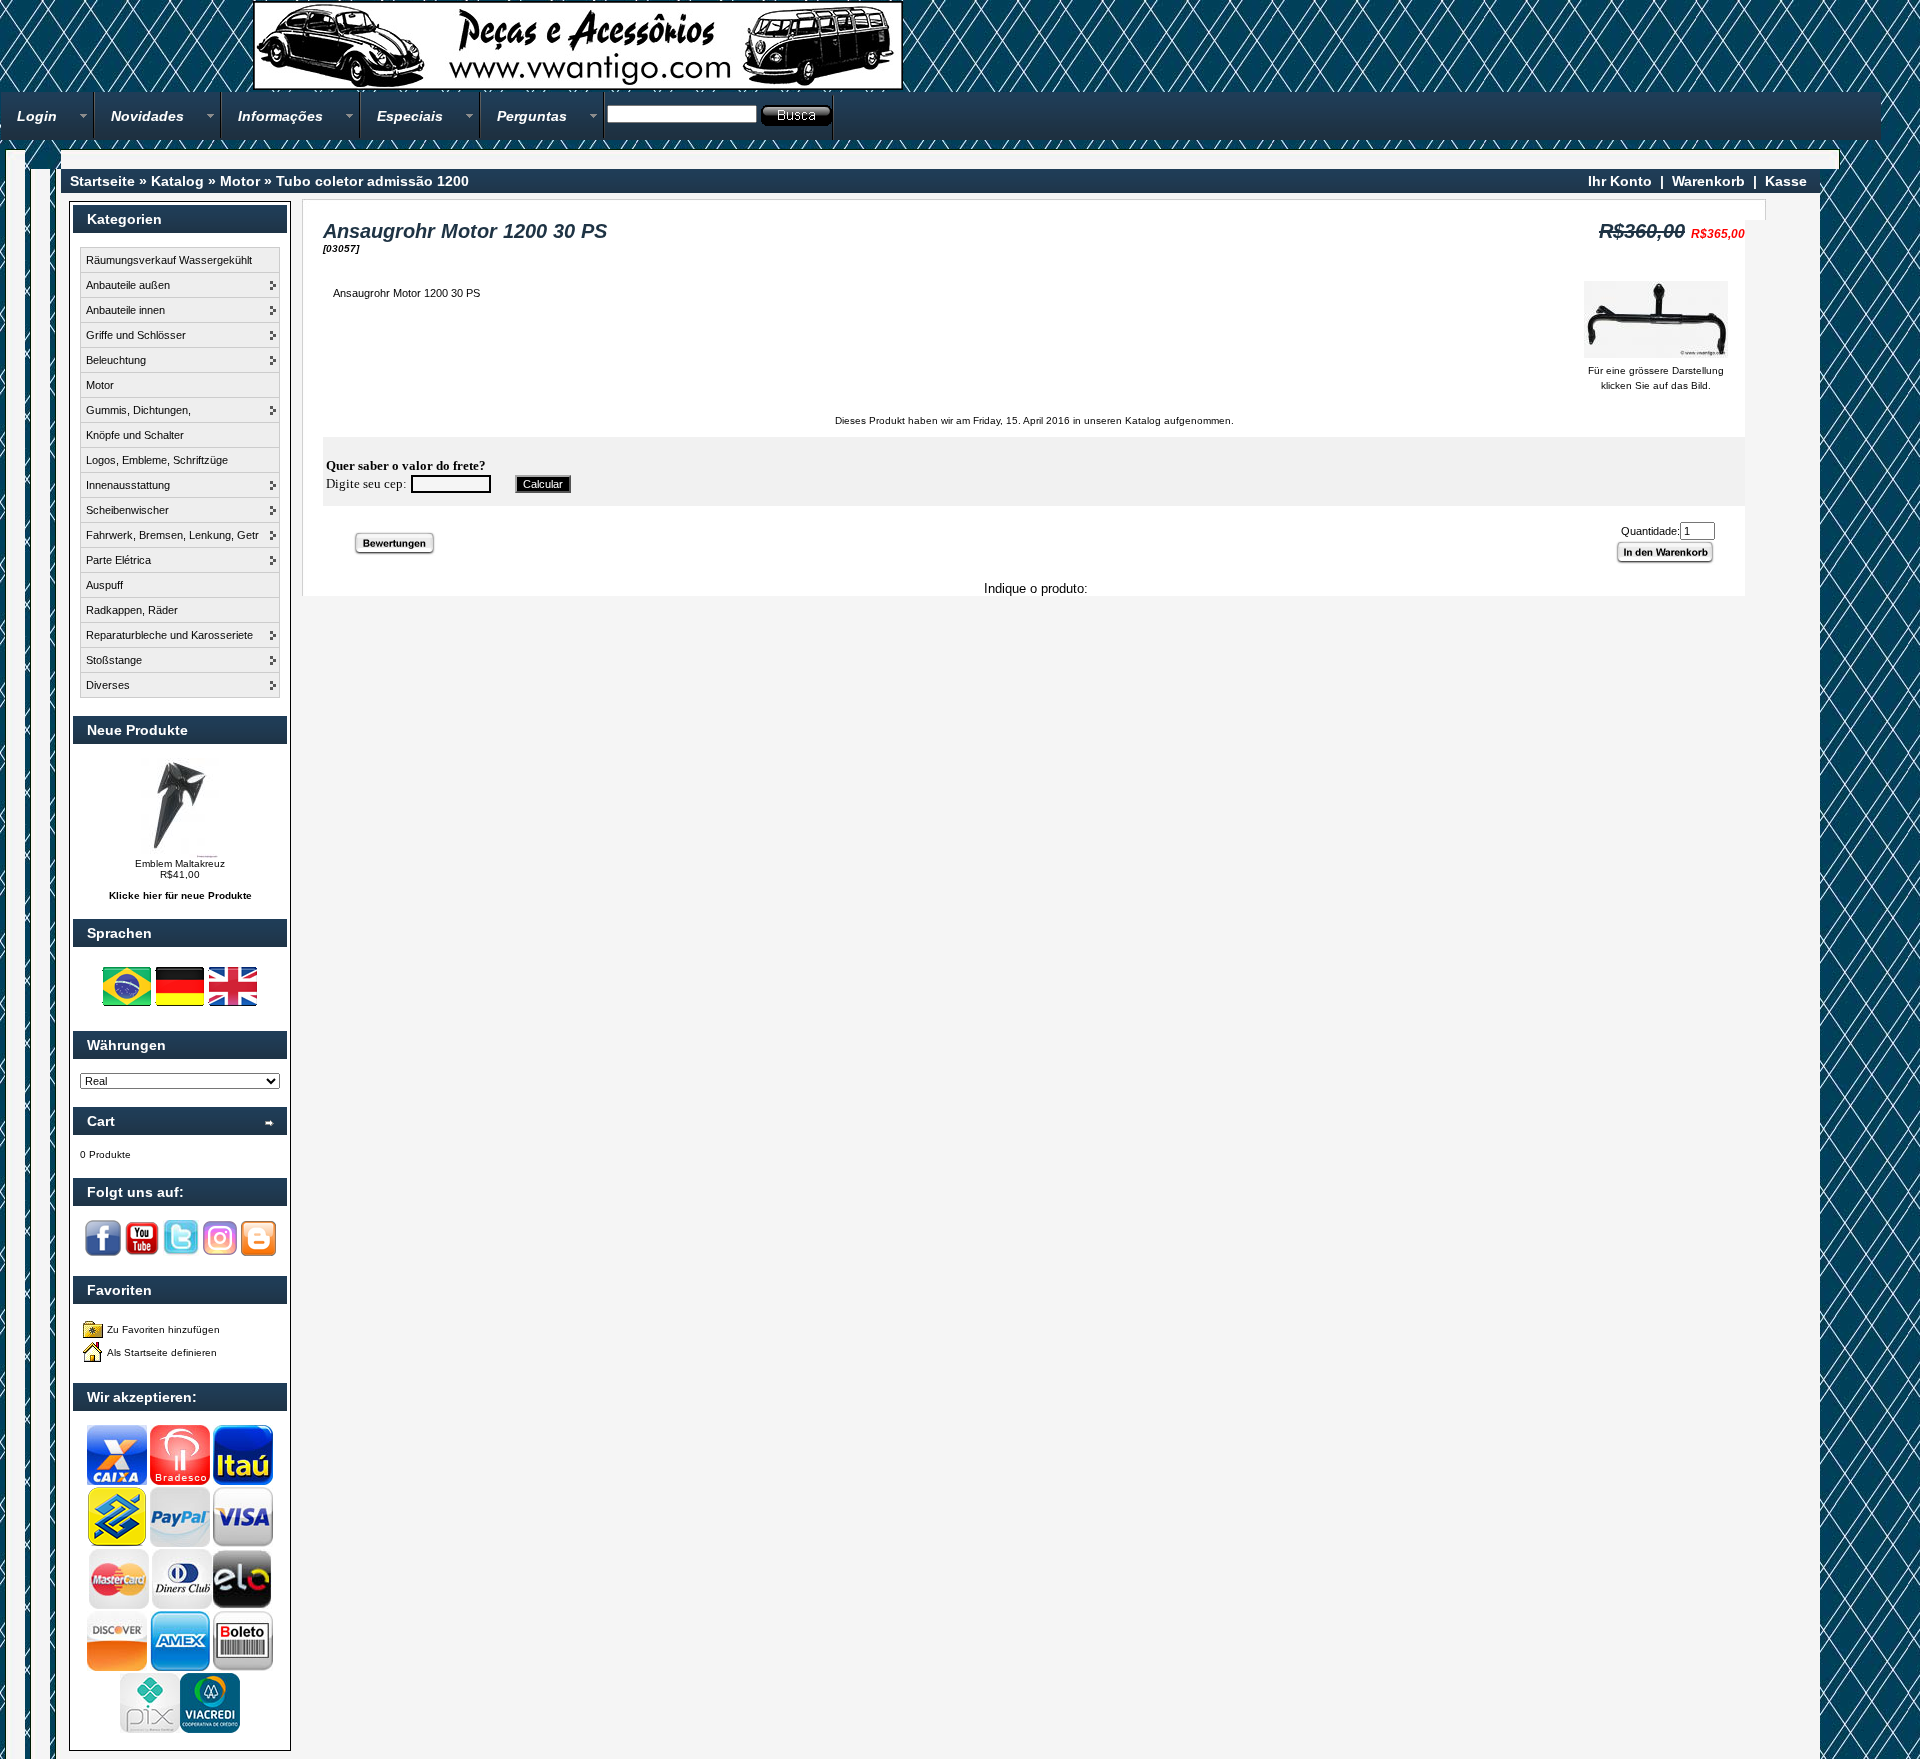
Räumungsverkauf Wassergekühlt (169, 260)
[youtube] (142, 1252)
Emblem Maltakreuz (180, 863)
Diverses (108, 685)
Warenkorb (1708, 181)
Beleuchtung (116, 360)
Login (37, 116)
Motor (240, 181)
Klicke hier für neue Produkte (180, 895)
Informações (280, 116)
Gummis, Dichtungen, (138, 410)
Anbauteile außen (128, 285)
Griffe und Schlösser (136, 335)
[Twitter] (181, 1252)
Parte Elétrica (118, 560)
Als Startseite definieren (162, 1352)
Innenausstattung (128, 485)
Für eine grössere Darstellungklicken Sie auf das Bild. (1656, 378)
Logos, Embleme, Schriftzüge (157, 460)
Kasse (1786, 181)
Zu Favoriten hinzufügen (163, 1329)
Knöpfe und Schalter (135, 435)
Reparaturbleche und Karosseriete (169, 635)
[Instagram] (220, 1252)
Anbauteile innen (125, 310)
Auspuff (104, 585)
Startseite (102, 181)
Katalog (177, 181)
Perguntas (532, 116)
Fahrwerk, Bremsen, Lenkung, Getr (172, 535)
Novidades (147, 116)
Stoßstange (114, 660)
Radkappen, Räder (132, 610)
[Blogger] (258, 1252)
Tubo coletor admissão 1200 (372, 181)
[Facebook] (103, 1252)
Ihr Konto (1620, 181)
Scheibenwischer (127, 510)
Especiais (410, 116)
